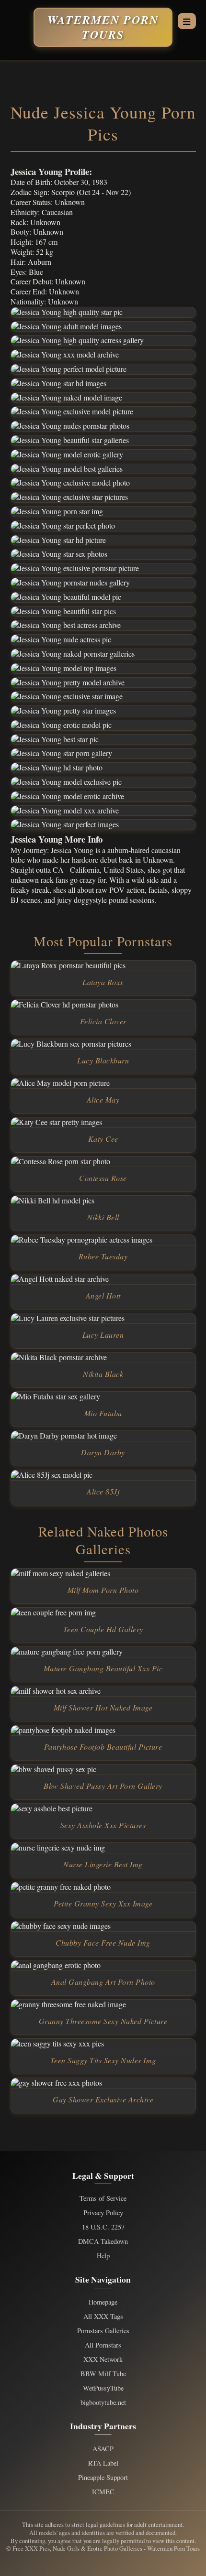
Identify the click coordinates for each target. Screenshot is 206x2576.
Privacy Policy (103, 2213)
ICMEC (103, 2492)
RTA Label (103, 2463)
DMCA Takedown (103, 2241)
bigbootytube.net (103, 2403)
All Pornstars (103, 2345)
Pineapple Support (103, 2478)
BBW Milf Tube (103, 2374)
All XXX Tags (103, 2316)
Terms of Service (103, 2198)
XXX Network (103, 2360)
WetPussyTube (103, 2388)
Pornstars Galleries (103, 2331)
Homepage (103, 2302)
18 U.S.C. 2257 (103, 2227)
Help (103, 2256)
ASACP (103, 2449)
